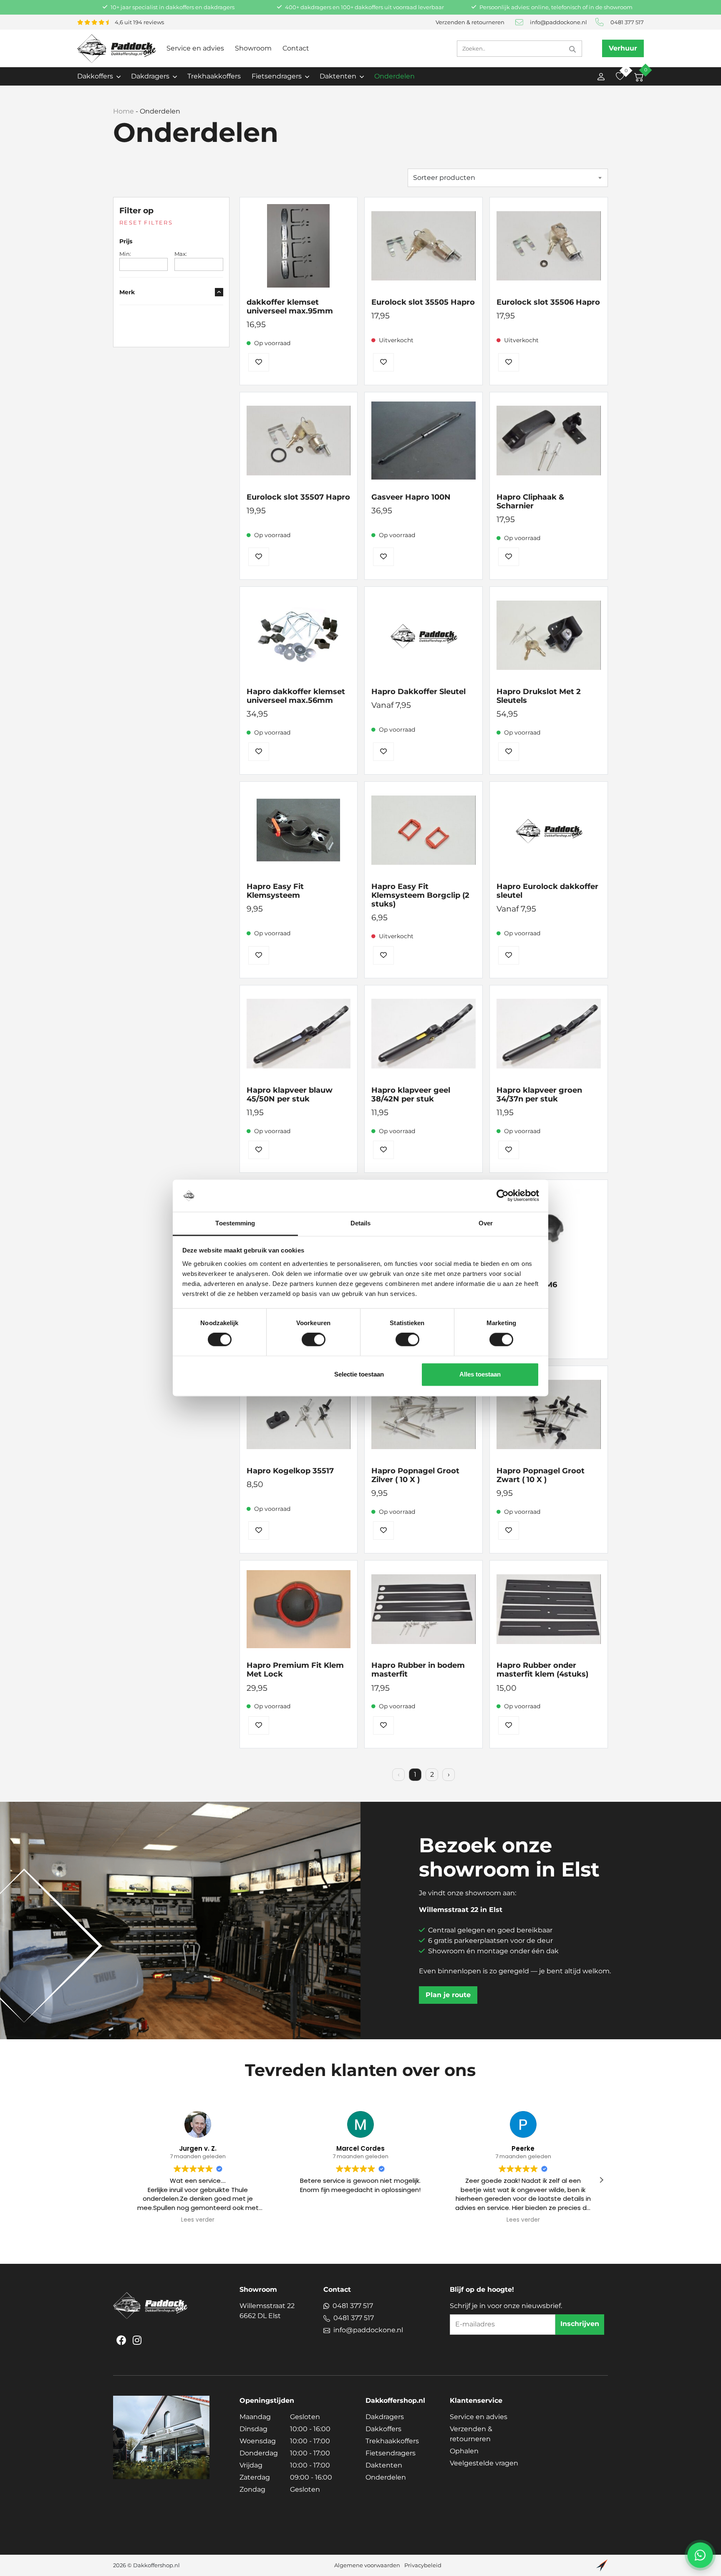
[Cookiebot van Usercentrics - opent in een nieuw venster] (503, 1196)
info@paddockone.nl (558, 22)
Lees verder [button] (198, 2220)
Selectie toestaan (359, 1374)
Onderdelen (395, 76)
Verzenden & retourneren (470, 22)
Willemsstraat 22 (267, 2311)
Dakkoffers (383, 2429)
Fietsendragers (391, 2453)
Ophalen (464, 2451)
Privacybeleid (423, 2565)
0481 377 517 (627, 22)
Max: (181, 254)
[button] (601, 2180)
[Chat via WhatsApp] (700, 2555)
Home (124, 111)
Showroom (253, 48)
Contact (296, 48)
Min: (125, 254)
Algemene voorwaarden (367, 2565)
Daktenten (384, 2465)
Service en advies (195, 48)
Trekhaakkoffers (214, 76)
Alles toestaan (480, 1374)
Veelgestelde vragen (484, 2463)
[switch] (314, 1340)
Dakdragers (385, 2417)
